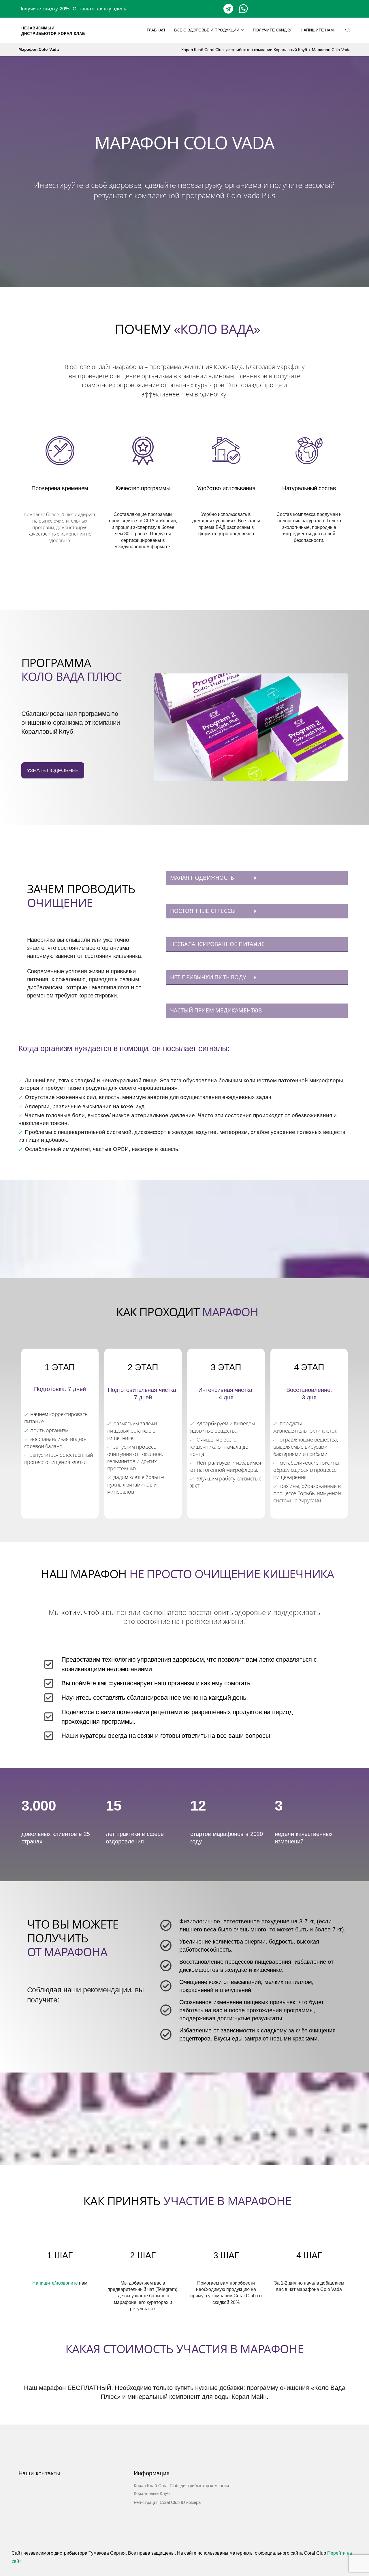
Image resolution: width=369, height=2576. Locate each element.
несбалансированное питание (217, 944)
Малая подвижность (202, 878)
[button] (257, 878)
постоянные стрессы (203, 911)
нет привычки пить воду (208, 977)
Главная (156, 30)
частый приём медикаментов (216, 1010)
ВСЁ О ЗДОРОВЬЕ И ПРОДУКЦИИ (207, 30)
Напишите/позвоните (55, 2283)
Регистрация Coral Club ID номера (167, 2502)
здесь (119, 9)
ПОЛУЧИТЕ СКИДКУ (272, 30)
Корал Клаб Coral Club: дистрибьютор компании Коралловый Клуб (244, 50)
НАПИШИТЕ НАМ (317, 30)
